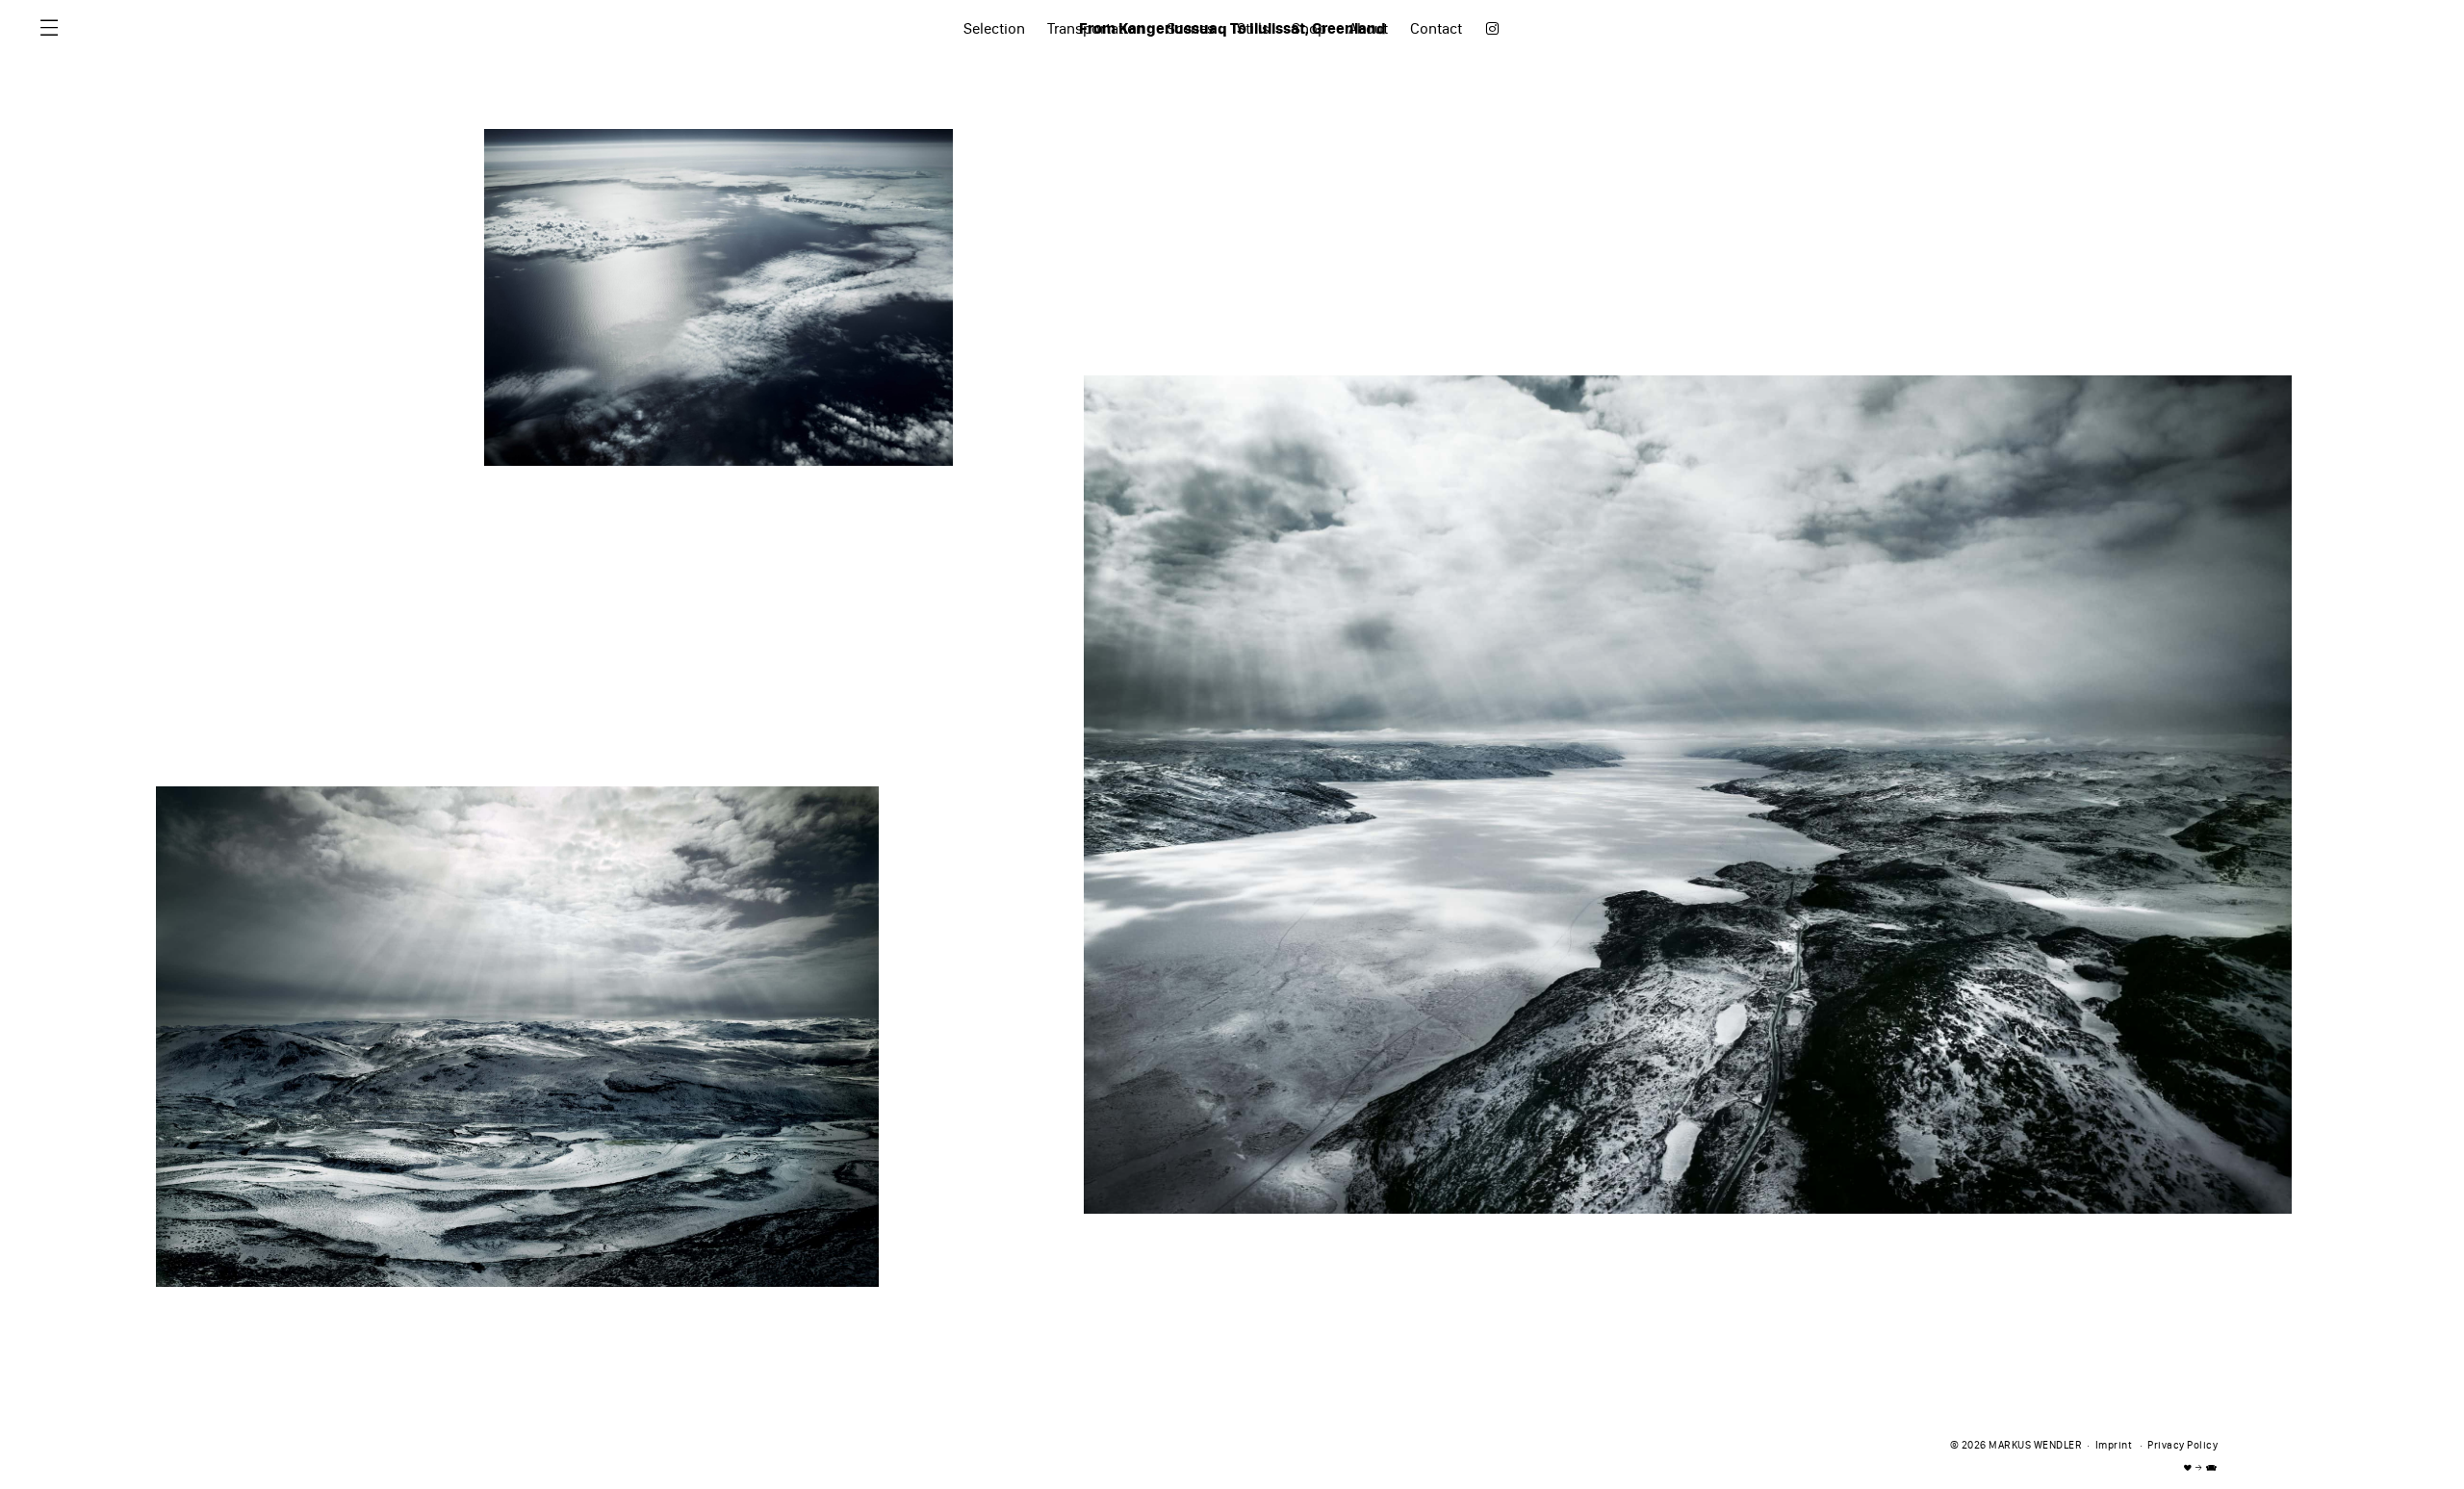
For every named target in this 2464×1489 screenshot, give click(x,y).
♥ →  (2201, 1468)
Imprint (2114, 1446)
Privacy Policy (2182, 1446)
